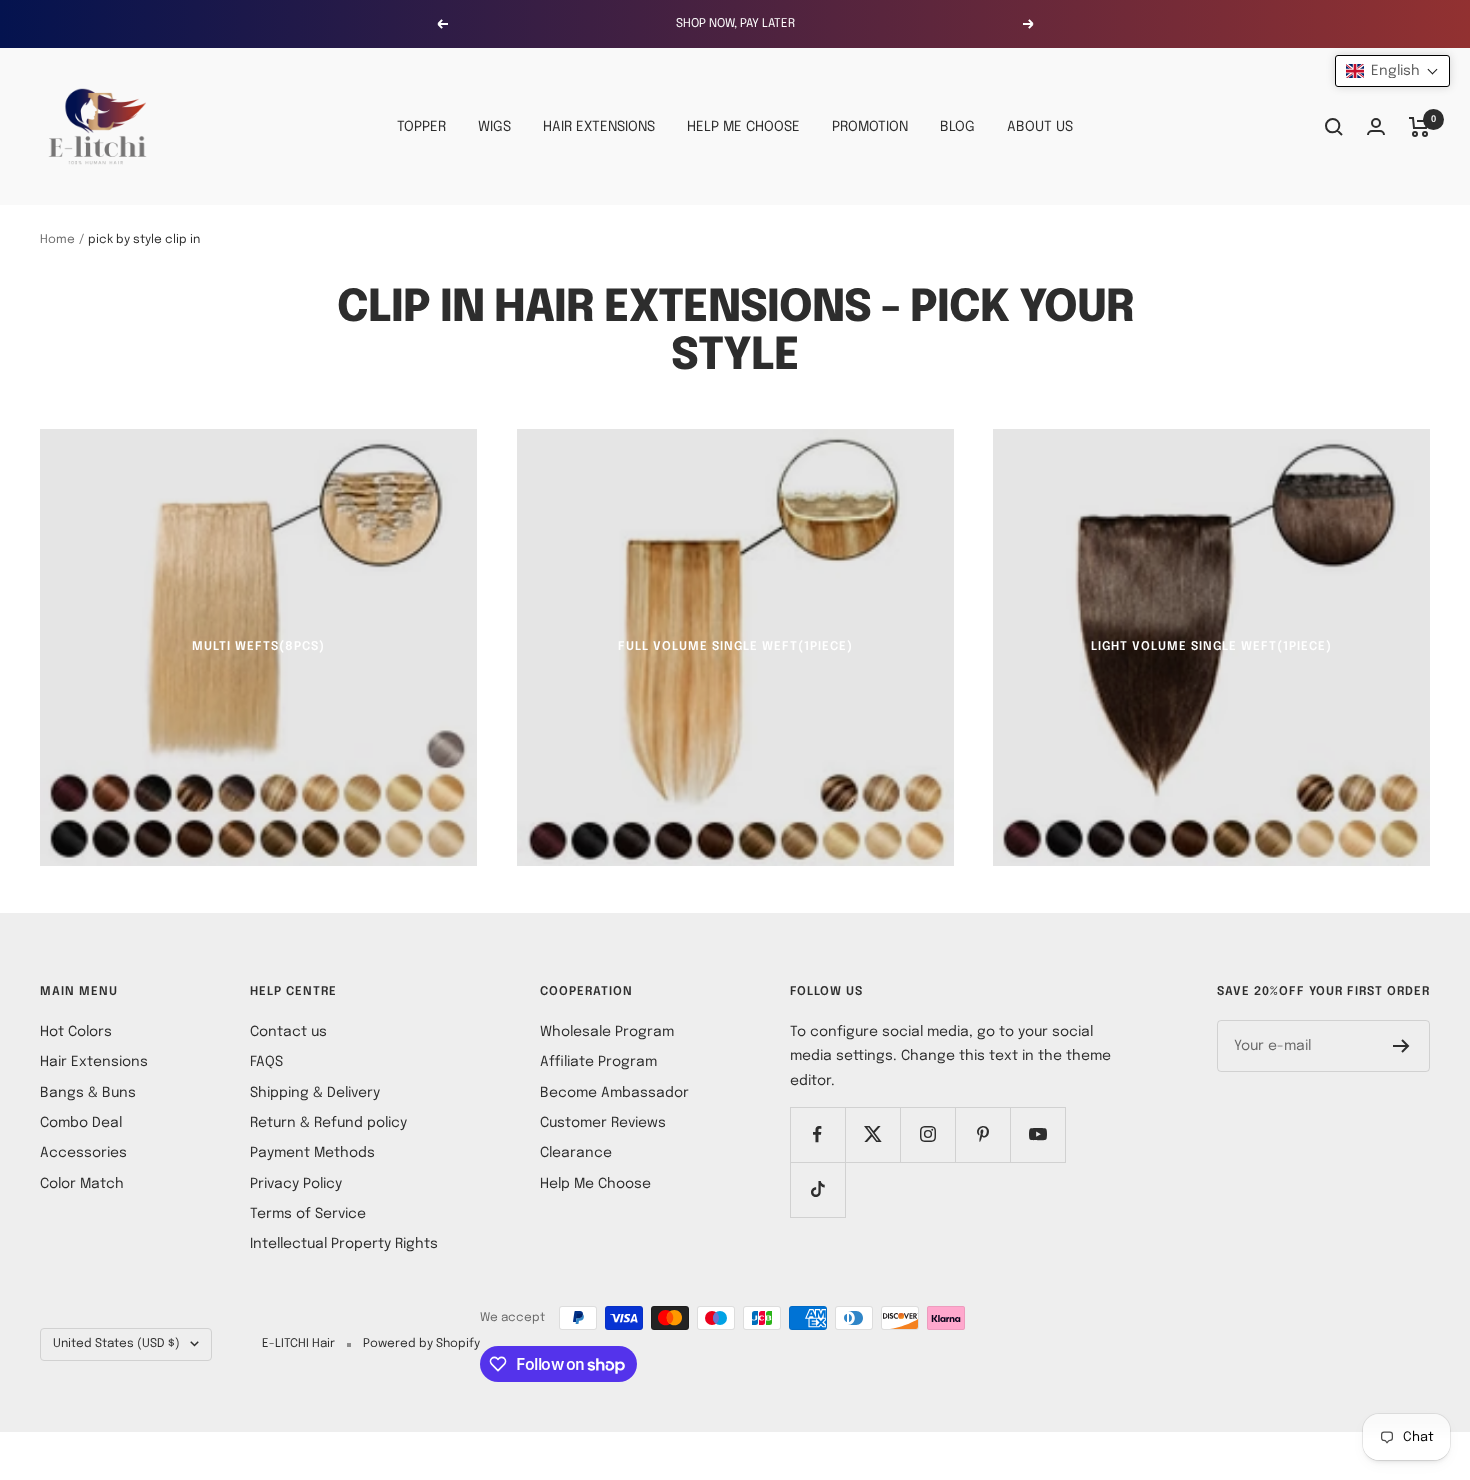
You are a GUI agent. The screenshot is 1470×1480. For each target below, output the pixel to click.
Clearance (576, 1153)
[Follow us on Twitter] (872, 1134)
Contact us (288, 1032)
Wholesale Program (607, 1032)
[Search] (1334, 127)
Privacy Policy (296, 1184)
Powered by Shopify (421, 1344)
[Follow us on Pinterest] (982, 1134)
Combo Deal (81, 1123)
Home (57, 240)
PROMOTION (870, 127)
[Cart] (1419, 127)
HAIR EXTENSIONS (599, 127)
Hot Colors (76, 1032)
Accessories (83, 1153)
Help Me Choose (595, 1184)
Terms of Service (308, 1214)
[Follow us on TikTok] (817, 1189)
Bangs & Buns (88, 1093)
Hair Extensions (94, 1062)
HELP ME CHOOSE (743, 127)
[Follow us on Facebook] (817, 1134)
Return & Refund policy (328, 1123)
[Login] (1376, 126)
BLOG (957, 127)
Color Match (82, 1184)
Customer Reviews (603, 1123)
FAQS (266, 1062)
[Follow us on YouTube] (1037, 1134)
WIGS (494, 127)
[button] (1392, 71)
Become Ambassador (614, 1093)
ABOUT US (1040, 127)
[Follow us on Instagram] (927, 1134)
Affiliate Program (598, 1062)
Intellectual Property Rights (344, 1244)
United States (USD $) (116, 1344)
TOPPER (421, 127)
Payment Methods (312, 1153)
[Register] (1401, 1046)
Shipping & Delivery (315, 1093)
